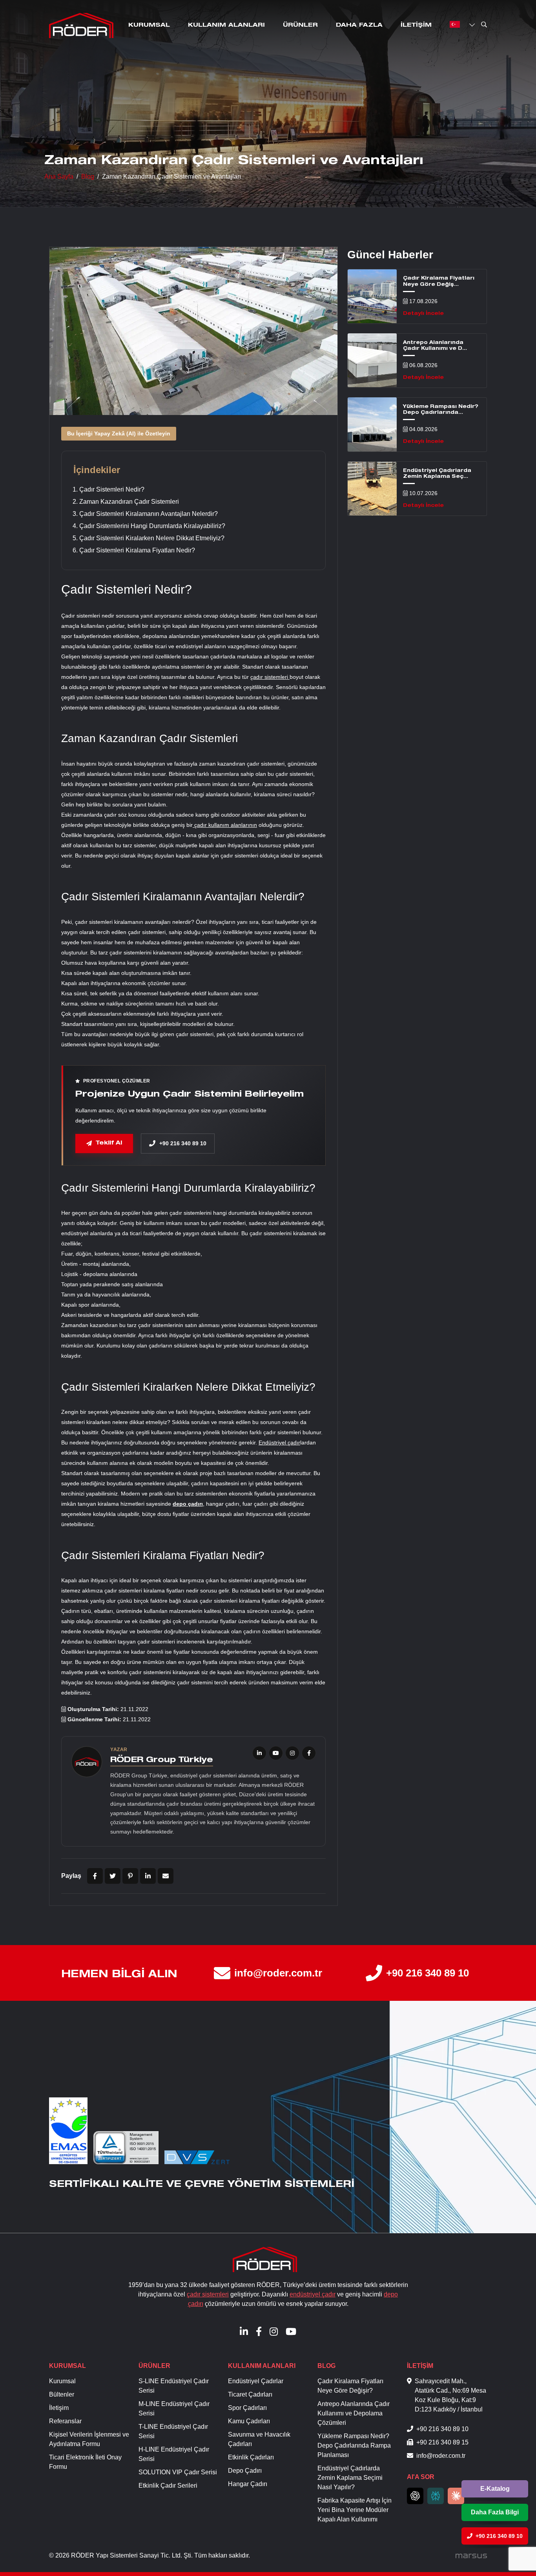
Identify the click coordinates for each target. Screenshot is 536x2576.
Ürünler (154, 2366)
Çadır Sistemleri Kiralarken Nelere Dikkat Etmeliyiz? (152, 538)
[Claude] (456, 2496)
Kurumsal (149, 25)
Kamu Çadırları (249, 2421)
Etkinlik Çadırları (251, 2457)
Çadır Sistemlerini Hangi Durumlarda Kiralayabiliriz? (152, 526)
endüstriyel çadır (313, 2294)
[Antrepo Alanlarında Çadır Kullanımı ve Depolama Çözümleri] (372, 360)
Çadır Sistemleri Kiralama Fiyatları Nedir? (137, 550)
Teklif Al (109, 1143)
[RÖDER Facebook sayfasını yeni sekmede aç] (309, 1753)
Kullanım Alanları (262, 2366)
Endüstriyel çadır (279, 1442)
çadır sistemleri (270, 677)
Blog (326, 2366)
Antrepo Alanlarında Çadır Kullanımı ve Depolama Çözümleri (354, 2413)
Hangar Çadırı (248, 2484)
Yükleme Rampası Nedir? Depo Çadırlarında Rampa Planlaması (354, 2445)
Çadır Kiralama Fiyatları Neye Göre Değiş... (439, 282)
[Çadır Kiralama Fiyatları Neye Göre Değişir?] (372, 296)
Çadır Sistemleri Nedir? (112, 489)
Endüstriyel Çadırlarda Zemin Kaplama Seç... (437, 474)
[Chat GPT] (415, 2496)
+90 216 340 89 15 (442, 2442)
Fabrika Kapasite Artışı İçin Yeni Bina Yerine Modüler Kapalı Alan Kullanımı (355, 2510)
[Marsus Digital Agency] (471, 2556)
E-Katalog (495, 2489)
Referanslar (65, 2421)
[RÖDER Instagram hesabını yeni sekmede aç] (292, 1753)
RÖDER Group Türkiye (162, 1761)
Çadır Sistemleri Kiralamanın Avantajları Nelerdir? (149, 514)
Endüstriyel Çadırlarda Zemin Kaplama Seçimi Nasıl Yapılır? (350, 2478)
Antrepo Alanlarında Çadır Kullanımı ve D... (435, 346)
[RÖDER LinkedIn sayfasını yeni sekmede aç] (259, 1753)
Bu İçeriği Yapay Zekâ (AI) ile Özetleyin (119, 433)
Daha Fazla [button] (359, 25)
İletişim (416, 25)
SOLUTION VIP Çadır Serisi (178, 2472)
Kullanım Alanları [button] (226, 25)
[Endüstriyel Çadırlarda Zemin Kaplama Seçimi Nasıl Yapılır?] (372, 489)
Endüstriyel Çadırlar (256, 2381)
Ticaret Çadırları (250, 2394)
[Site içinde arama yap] (484, 26)
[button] (456, 24)
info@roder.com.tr (278, 1973)
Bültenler (62, 2394)
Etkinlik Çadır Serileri (168, 2486)
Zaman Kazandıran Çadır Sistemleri (129, 502)
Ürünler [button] (300, 25)
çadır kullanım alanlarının (225, 825)
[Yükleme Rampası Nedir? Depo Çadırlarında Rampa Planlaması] (372, 424)
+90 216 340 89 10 (428, 1973)
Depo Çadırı (245, 2471)
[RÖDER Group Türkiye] (81, 26)
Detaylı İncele (423, 313)
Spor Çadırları (247, 2408)
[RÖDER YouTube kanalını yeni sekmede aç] (276, 1753)
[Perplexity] (436, 2496)
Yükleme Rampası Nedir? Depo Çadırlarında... (441, 410)
